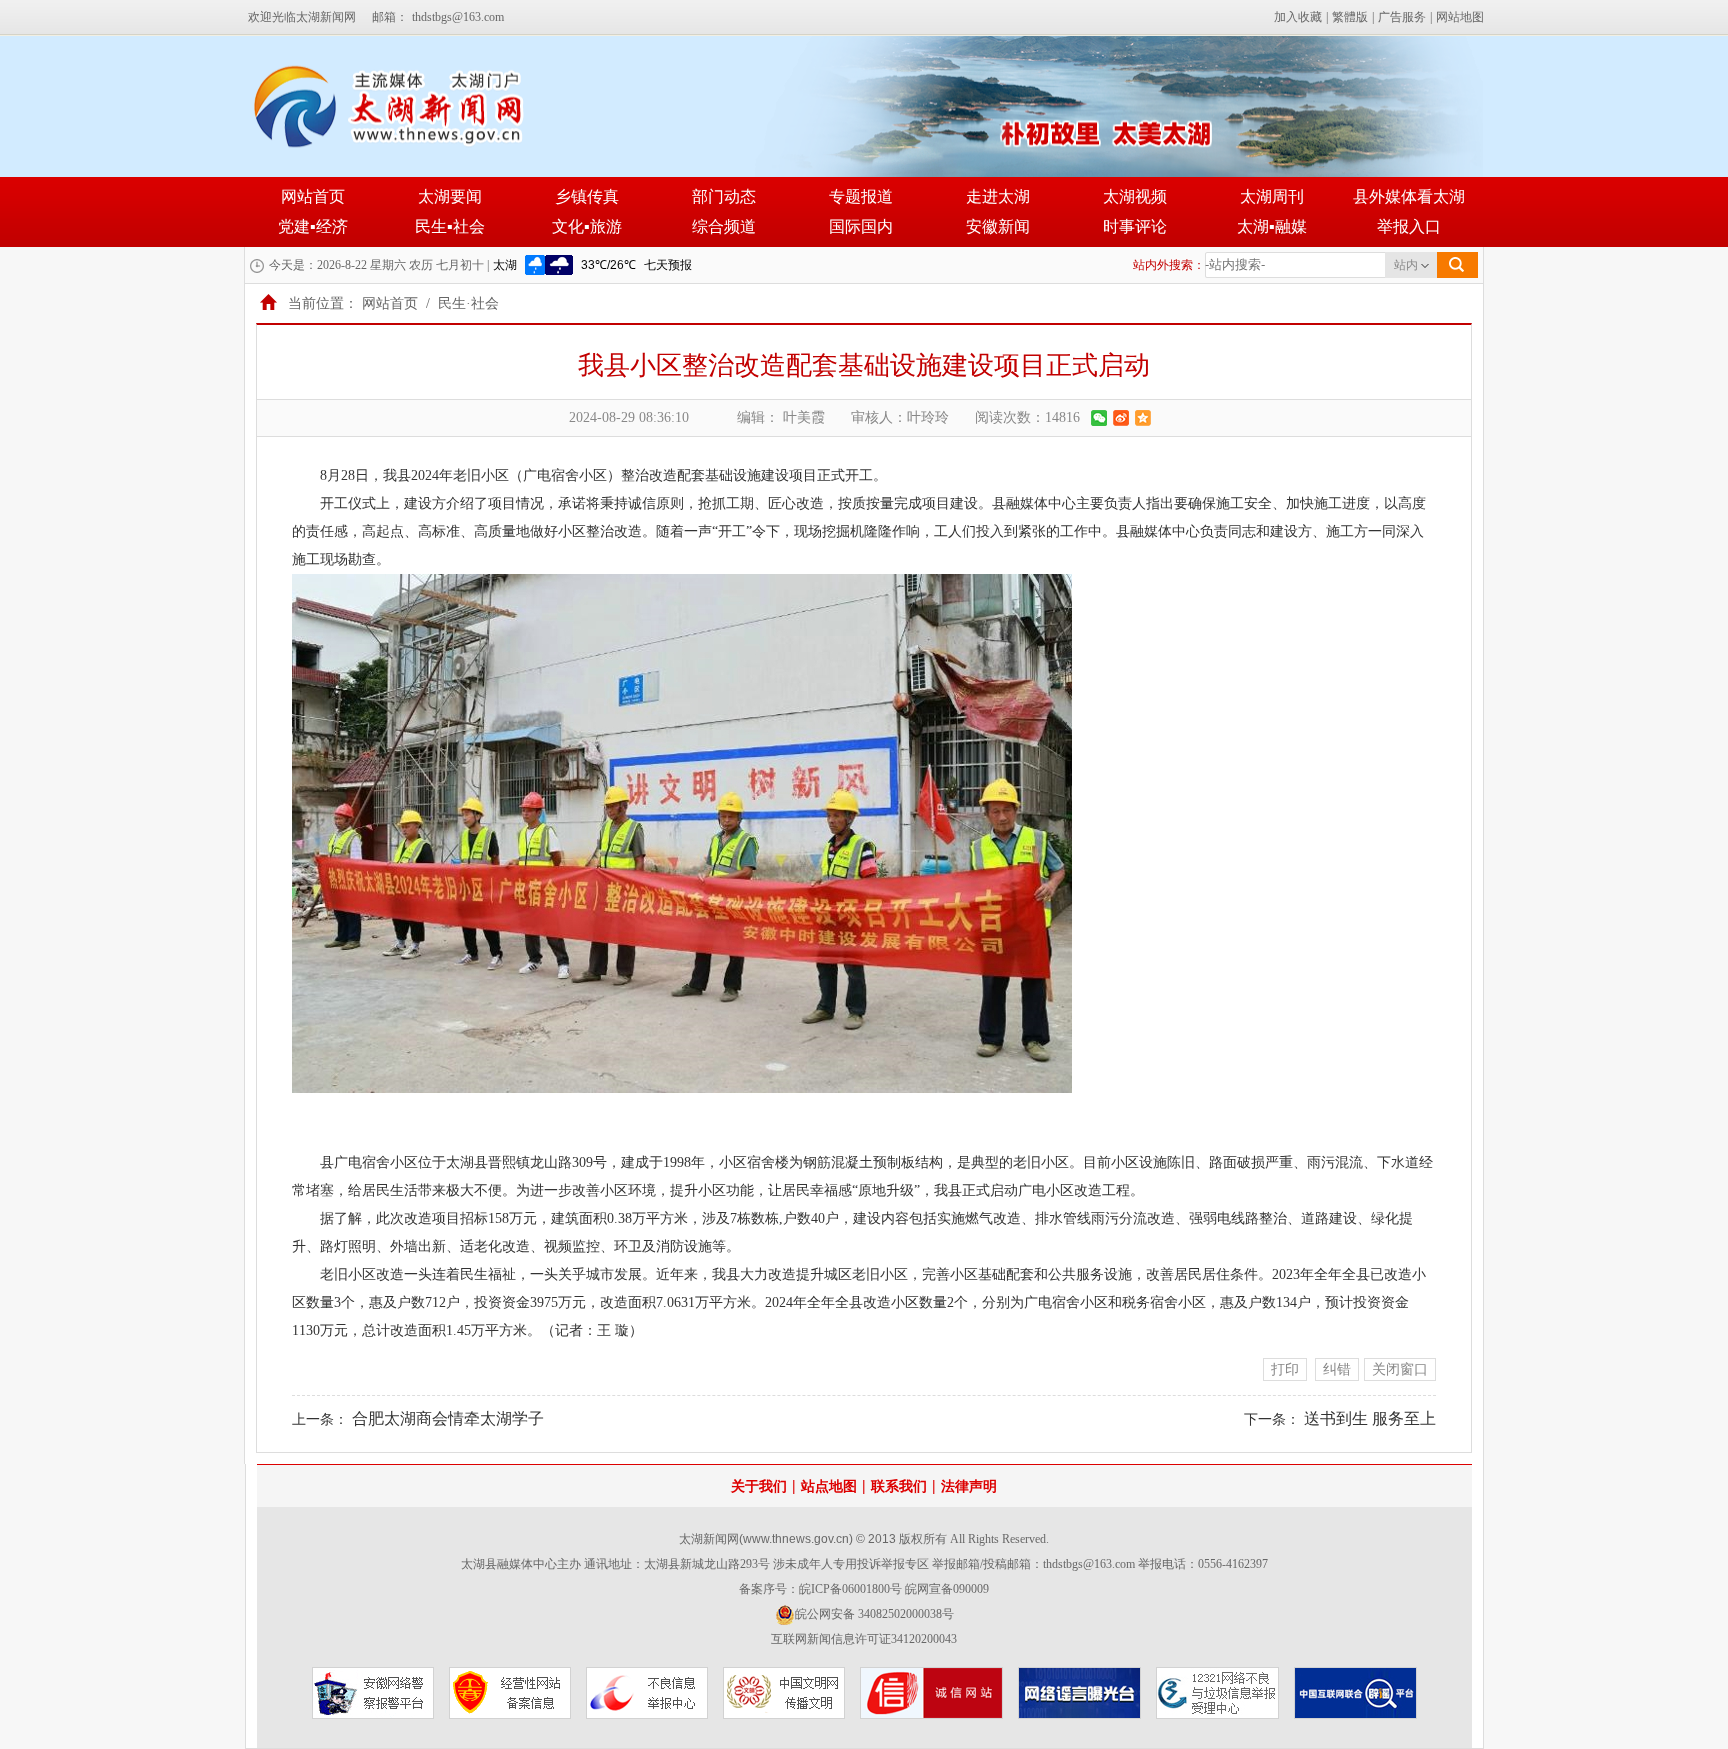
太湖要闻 (450, 196)
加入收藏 (1298, 17)
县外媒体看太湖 (1409, 196)
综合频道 (724, 226)
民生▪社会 (450, 226)
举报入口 (1409, 226)
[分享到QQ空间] (1143, 418)
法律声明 (969, 1486)
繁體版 (1350, 17)
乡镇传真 (587, 196)
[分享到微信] (1099, 418)
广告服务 (1402, 17)
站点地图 (829, 1486)
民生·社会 (468, 303)
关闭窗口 (1400, 1369)
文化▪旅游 (587, 226)
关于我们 (759, 1486)
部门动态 (724, 196)
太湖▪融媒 (1272, 226)
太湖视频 (1135, 196)
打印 (1285, 1369)
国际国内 (861, 226)
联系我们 (899, 1486)
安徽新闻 (998, 226)
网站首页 (313, 196)
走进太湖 (998, 196)
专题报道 (861, 196)
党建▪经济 (313, 226)
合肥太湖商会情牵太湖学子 (448, 1418)
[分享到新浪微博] (1121, 418)
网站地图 (1460, 17)
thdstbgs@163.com (458, 17)
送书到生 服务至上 (1370, 1418)
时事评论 (1135, 226)
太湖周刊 (1272, 196)
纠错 (1337, 1369)
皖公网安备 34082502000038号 (874, 1614)
